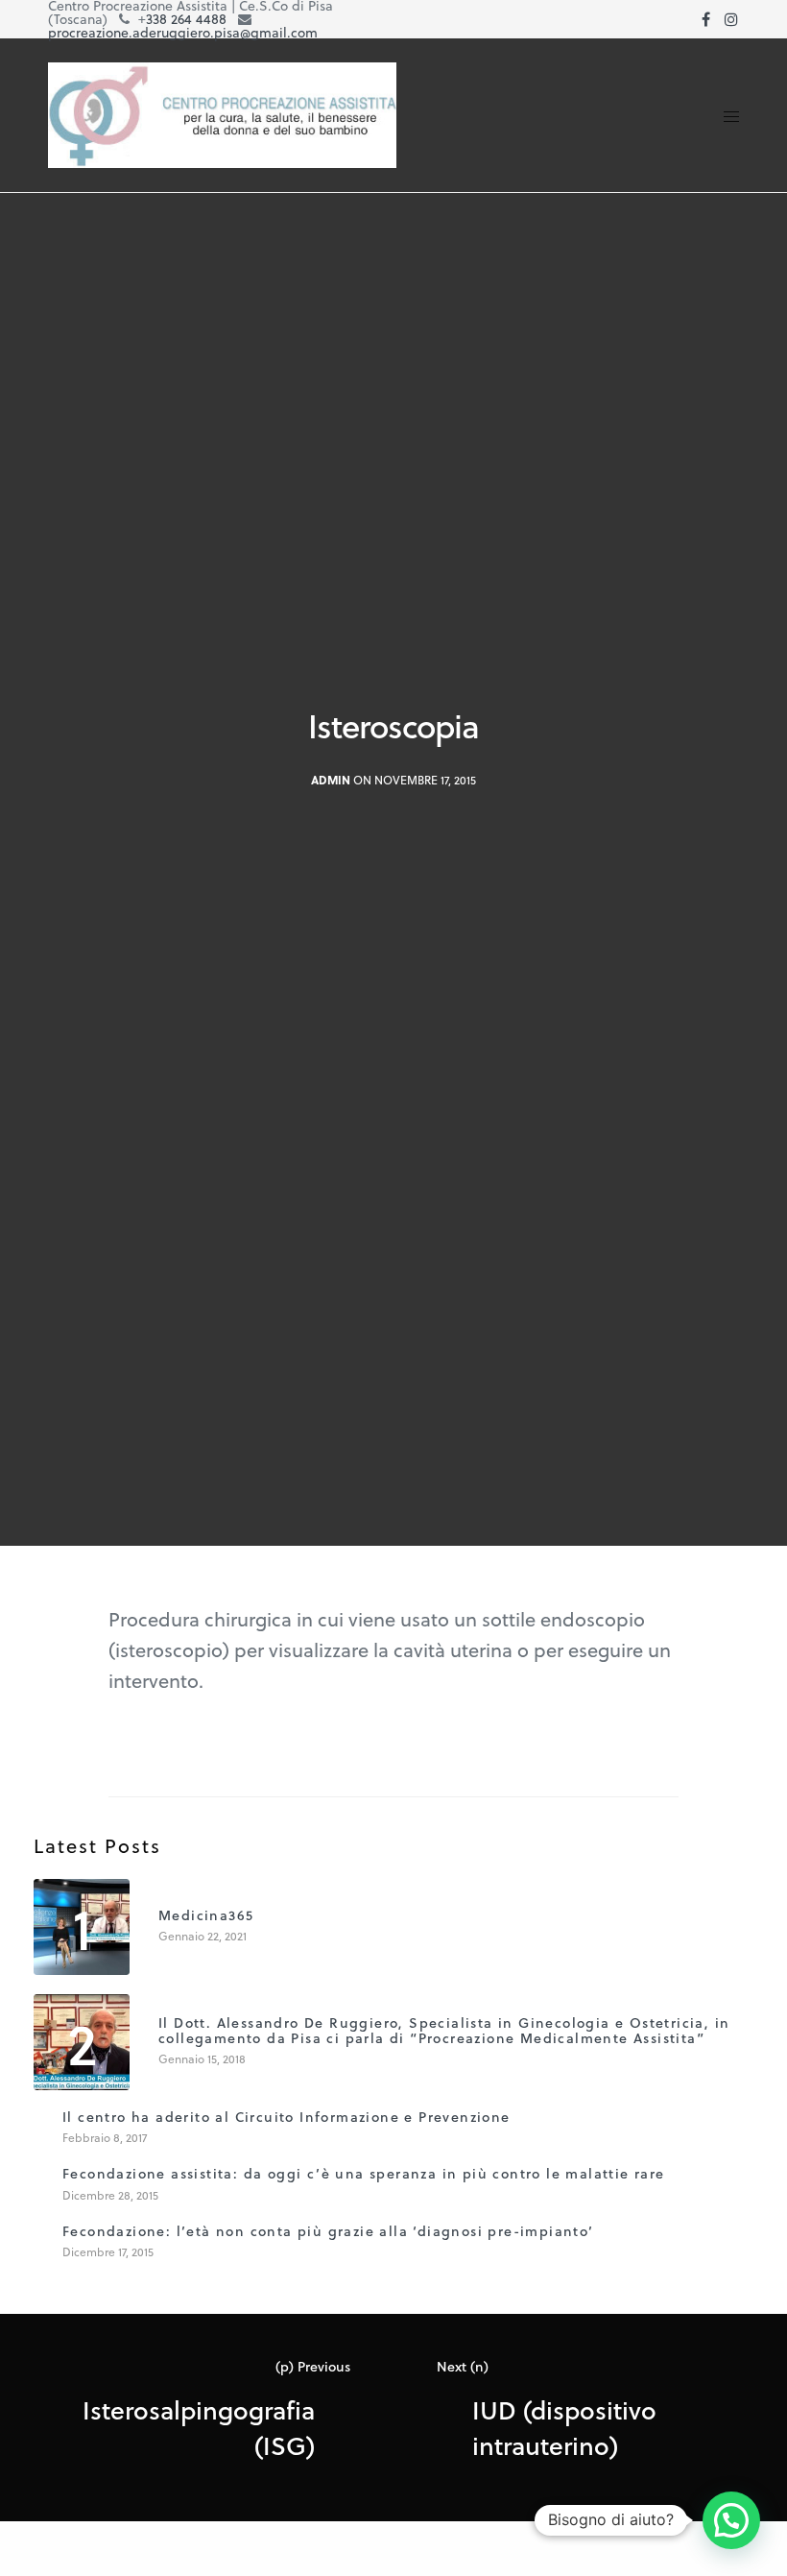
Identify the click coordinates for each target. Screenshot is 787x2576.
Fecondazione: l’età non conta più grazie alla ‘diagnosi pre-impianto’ (328, 2231)
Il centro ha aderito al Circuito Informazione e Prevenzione (286, 2117)
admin (331, 780)
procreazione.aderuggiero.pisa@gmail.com (183, 32)
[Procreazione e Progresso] (222, 115)
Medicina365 (206, 1915)
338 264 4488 (186, 19)
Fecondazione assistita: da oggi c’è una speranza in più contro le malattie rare (364, 2173)
